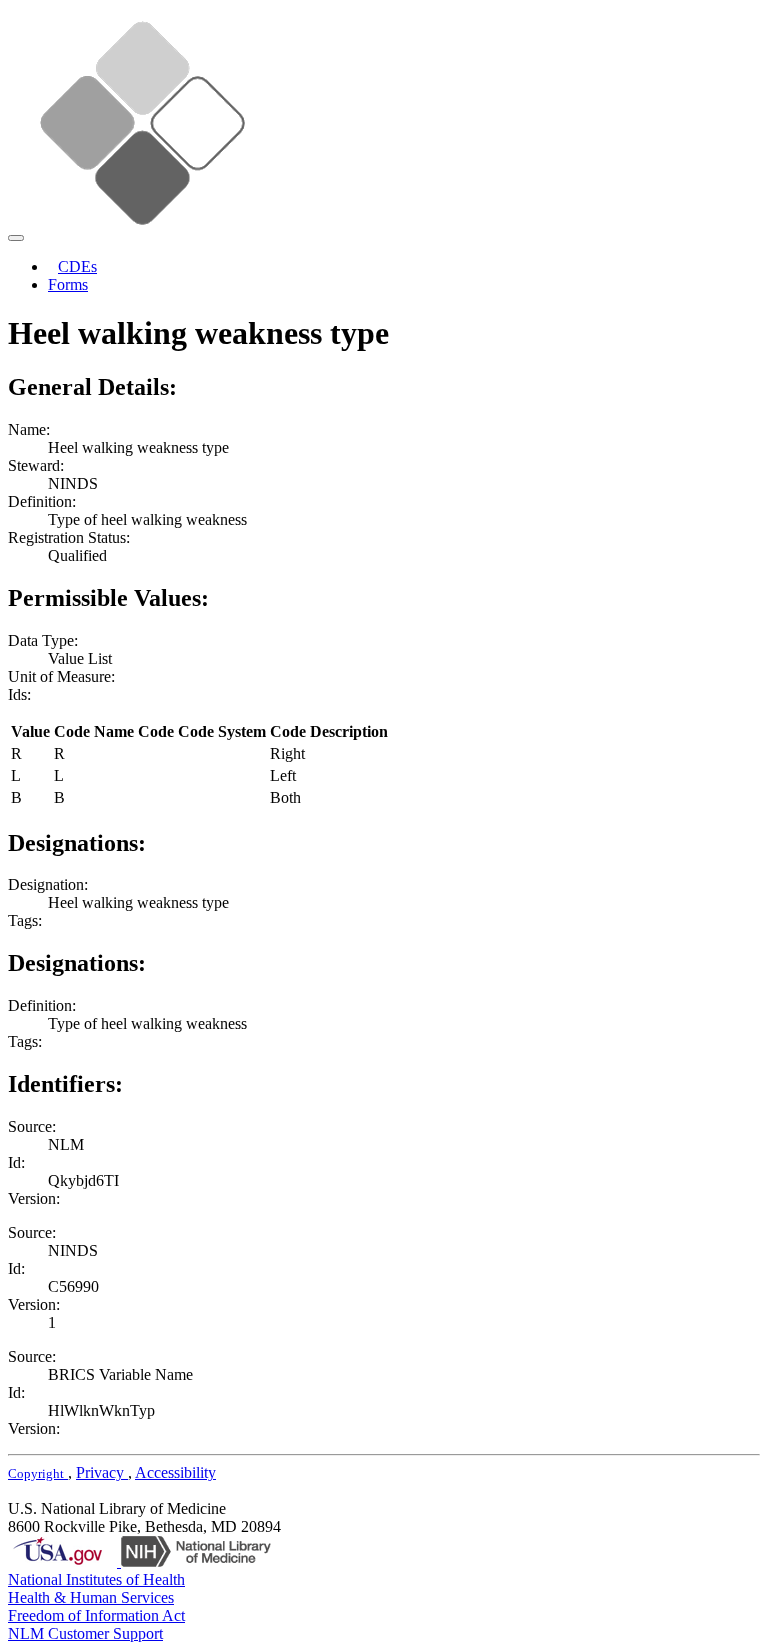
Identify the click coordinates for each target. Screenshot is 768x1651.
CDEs (77, 266)
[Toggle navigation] (16, 238)
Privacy (102, 1472)
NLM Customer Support (85, 1633)
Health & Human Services (91, 1597)
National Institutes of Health (96, 1579)
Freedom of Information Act (96, 1615)
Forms (68, 284)
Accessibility (175, 1472)
